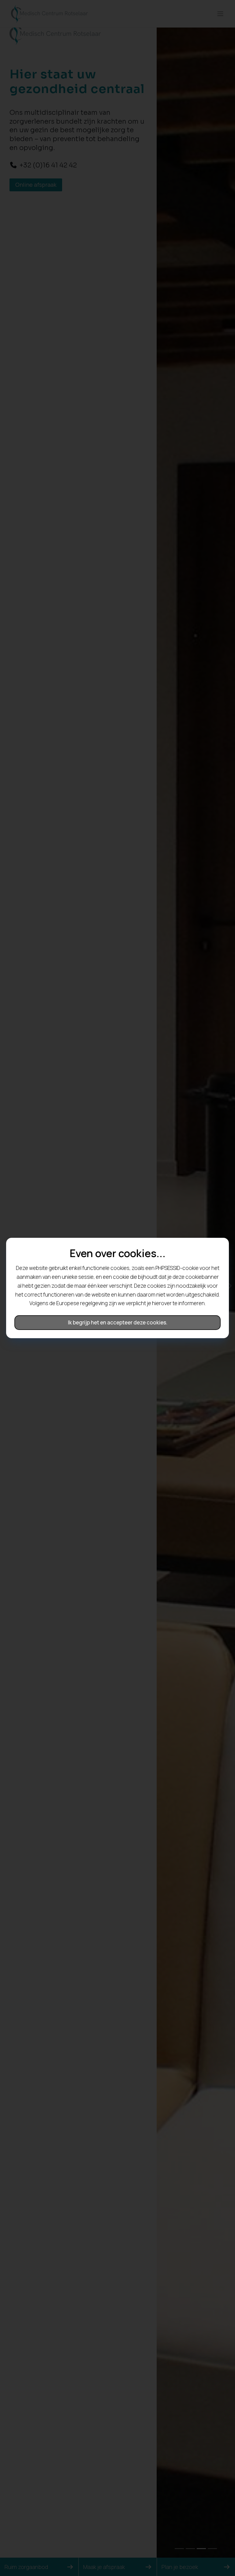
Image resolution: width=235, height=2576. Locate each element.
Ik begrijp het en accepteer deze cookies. (118, 1322)
